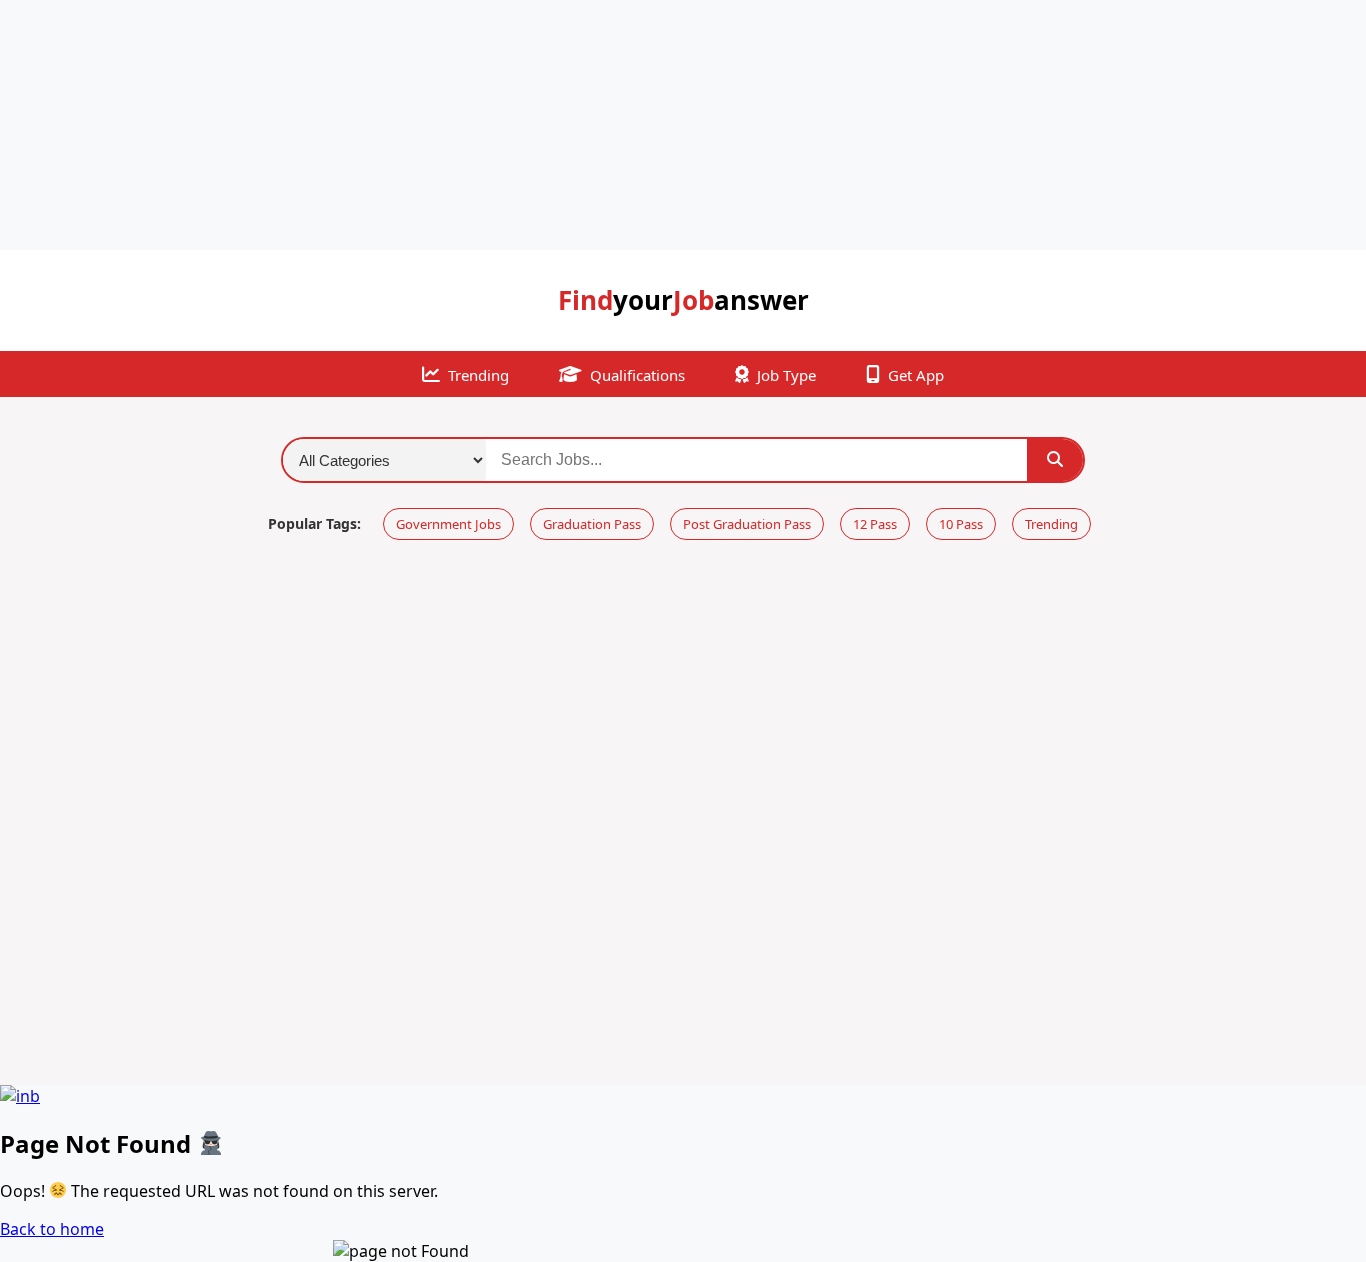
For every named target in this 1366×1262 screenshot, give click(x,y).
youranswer (683, 300)
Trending (478, 375)
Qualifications (637, 375)
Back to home (52, 1229)
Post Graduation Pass (747, 524)
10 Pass (961, 524)
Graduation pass (592, 524)
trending (1051, 524)
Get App (916, 375)
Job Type (786, 375)
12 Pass (875, 524)
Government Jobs (448, 524)
